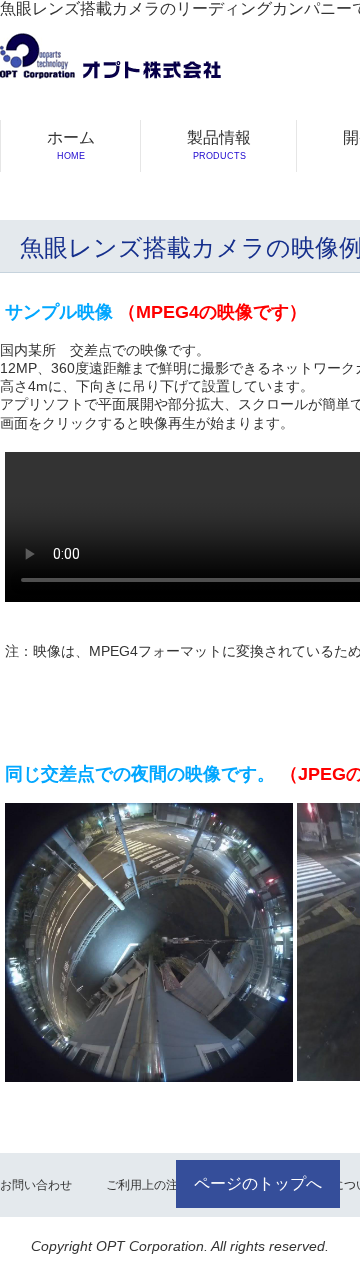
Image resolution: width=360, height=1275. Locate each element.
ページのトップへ (258, 1183)
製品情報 (219, 145)
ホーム (71, 145)
